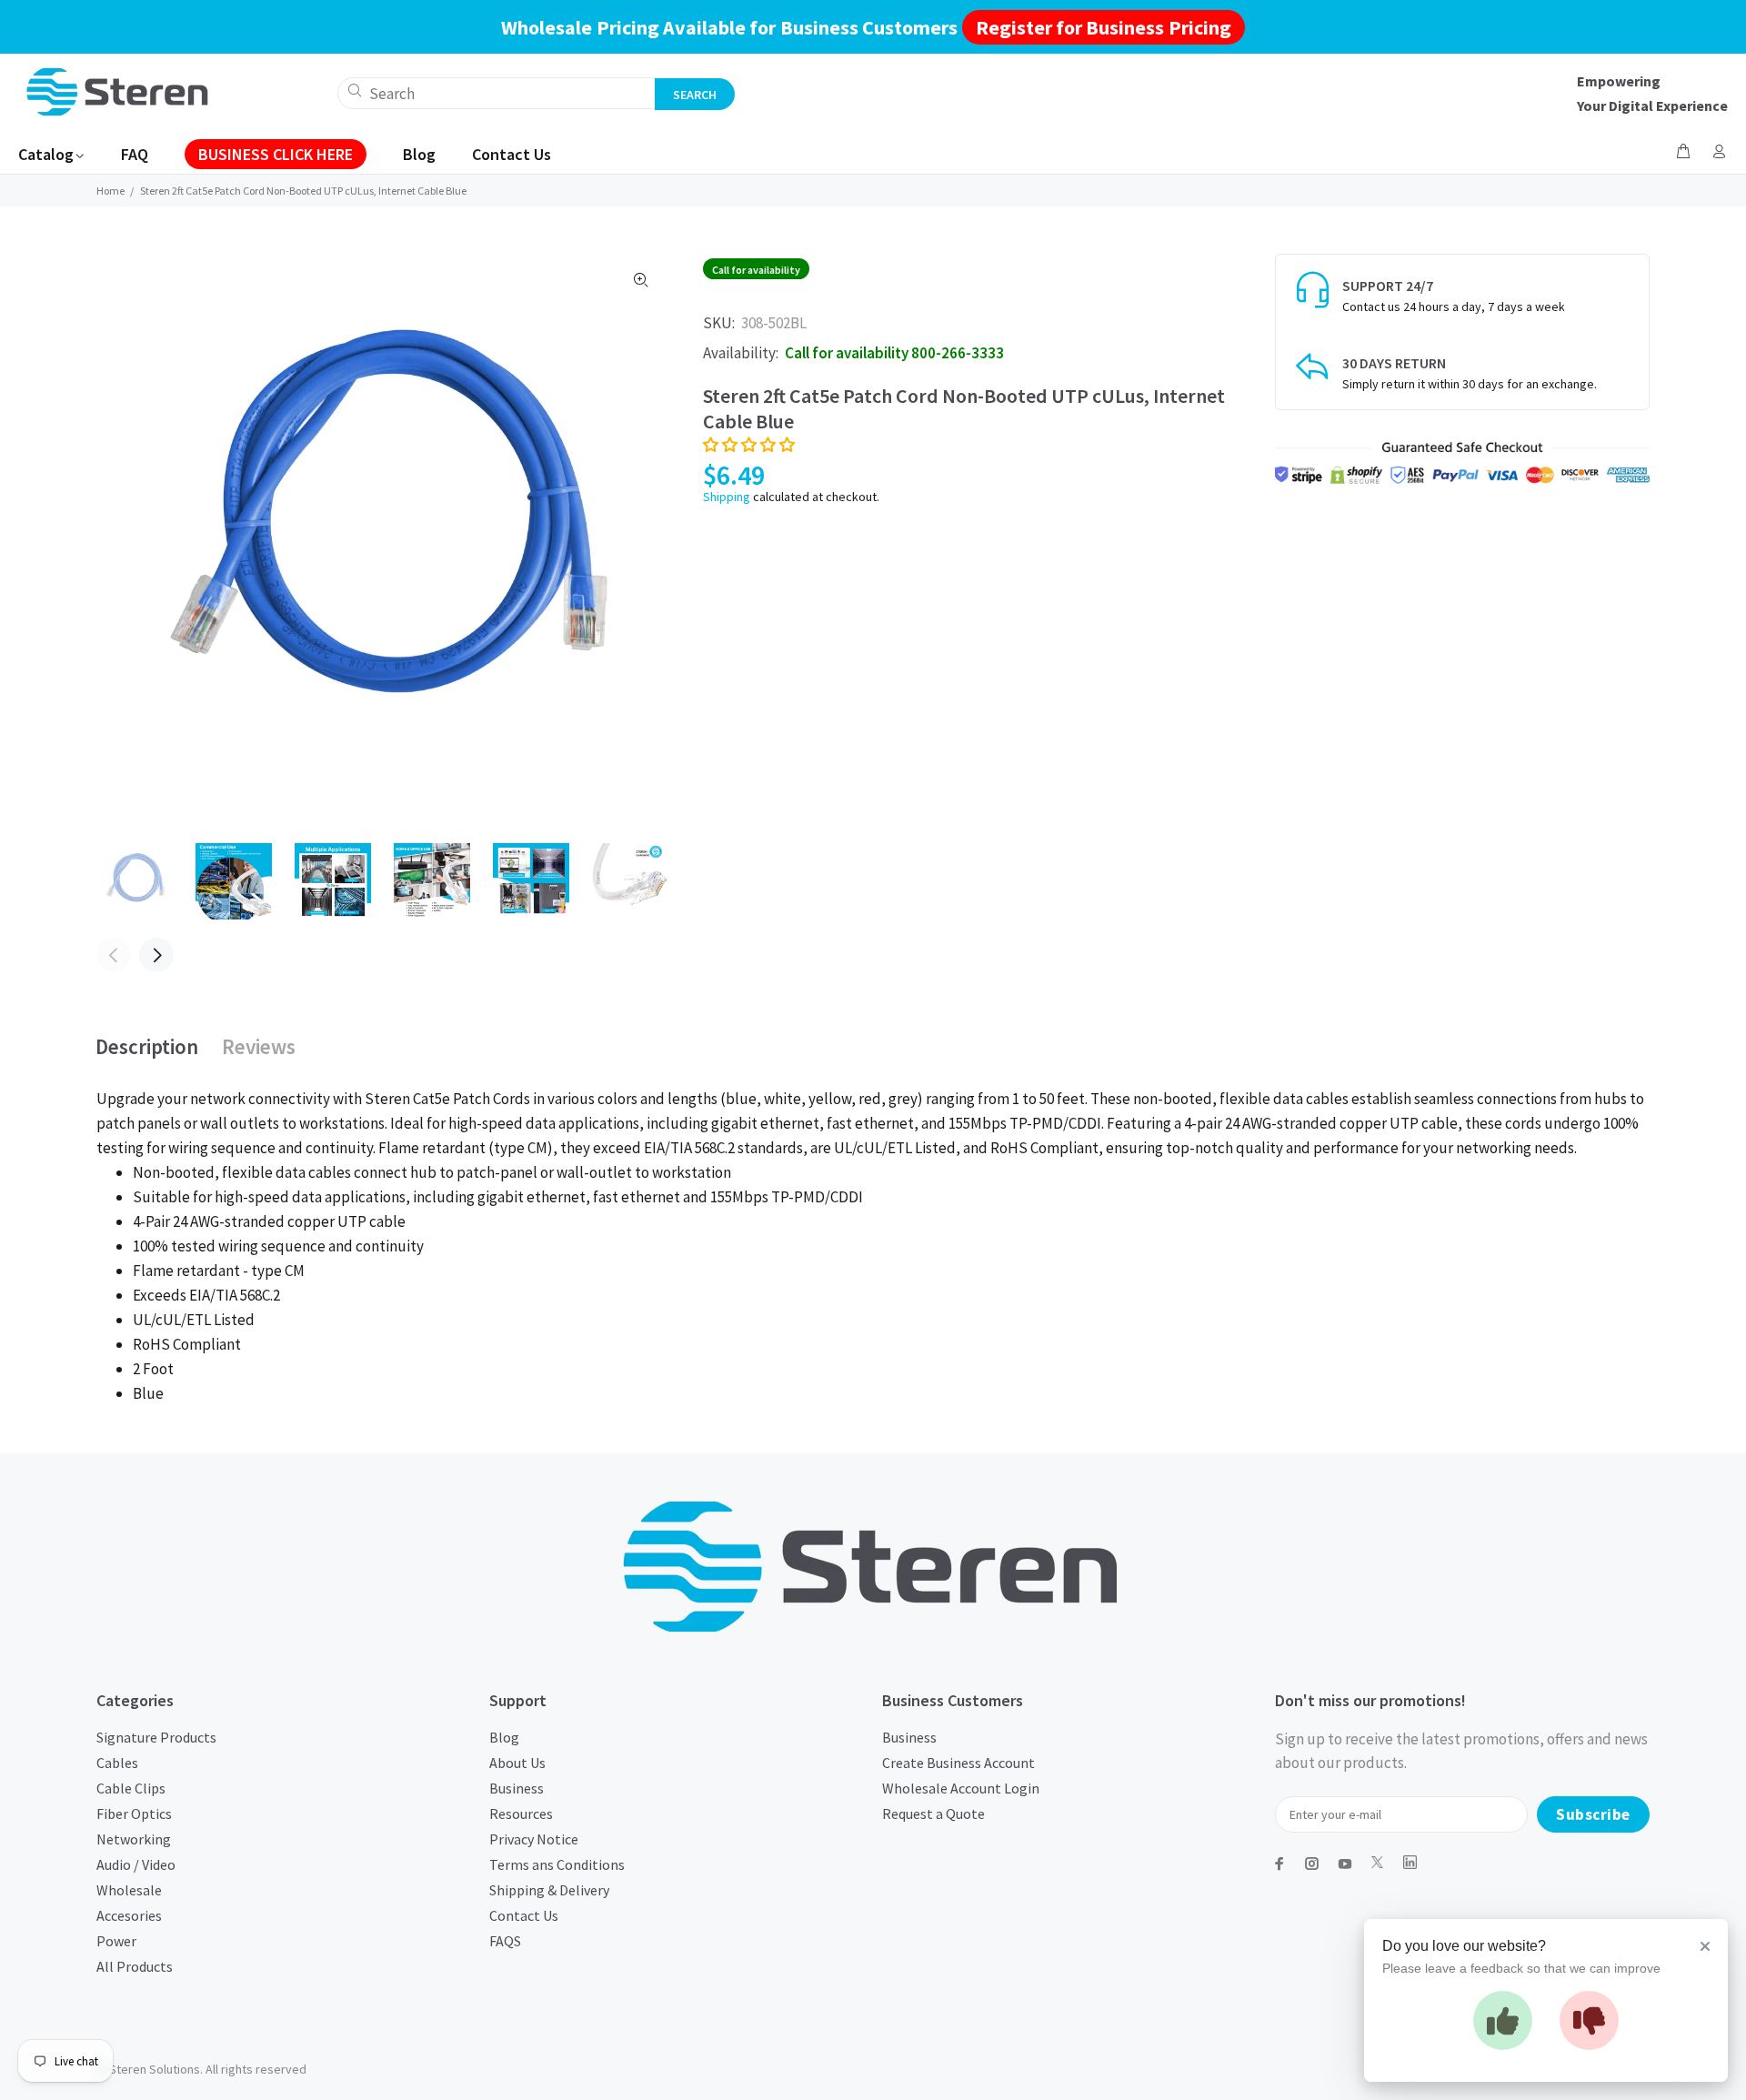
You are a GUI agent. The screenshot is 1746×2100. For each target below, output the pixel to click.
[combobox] (497, 93)
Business (517, 1788)
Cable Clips (131, 1788)
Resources (521, 1814)
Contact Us (524, 1915)
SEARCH (695, 95)
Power (116, 1941)
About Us (517, 1763)
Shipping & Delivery (549, 1890)
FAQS (505, 1941)
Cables (117, 1763)
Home (110, 191)
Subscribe (1593, 1814)
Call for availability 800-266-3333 (894, 353)
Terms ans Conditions (557, 1864)
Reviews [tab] (259, 1046)
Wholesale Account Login (961, 1788)
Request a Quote (933, 1814)
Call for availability (756, 270)
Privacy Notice (534, 1839)
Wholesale (129, 1890)
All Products (135, 1966)
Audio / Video (136, 1864)
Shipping (727, 497)
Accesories (129, 1915)
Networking (134, 1839)
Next (156, 955)
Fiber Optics (134, 1814)
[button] (749, 445)
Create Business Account (958, 1763)
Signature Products (156, 1737)
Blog (504, 1737)
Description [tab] (147, 1046)
